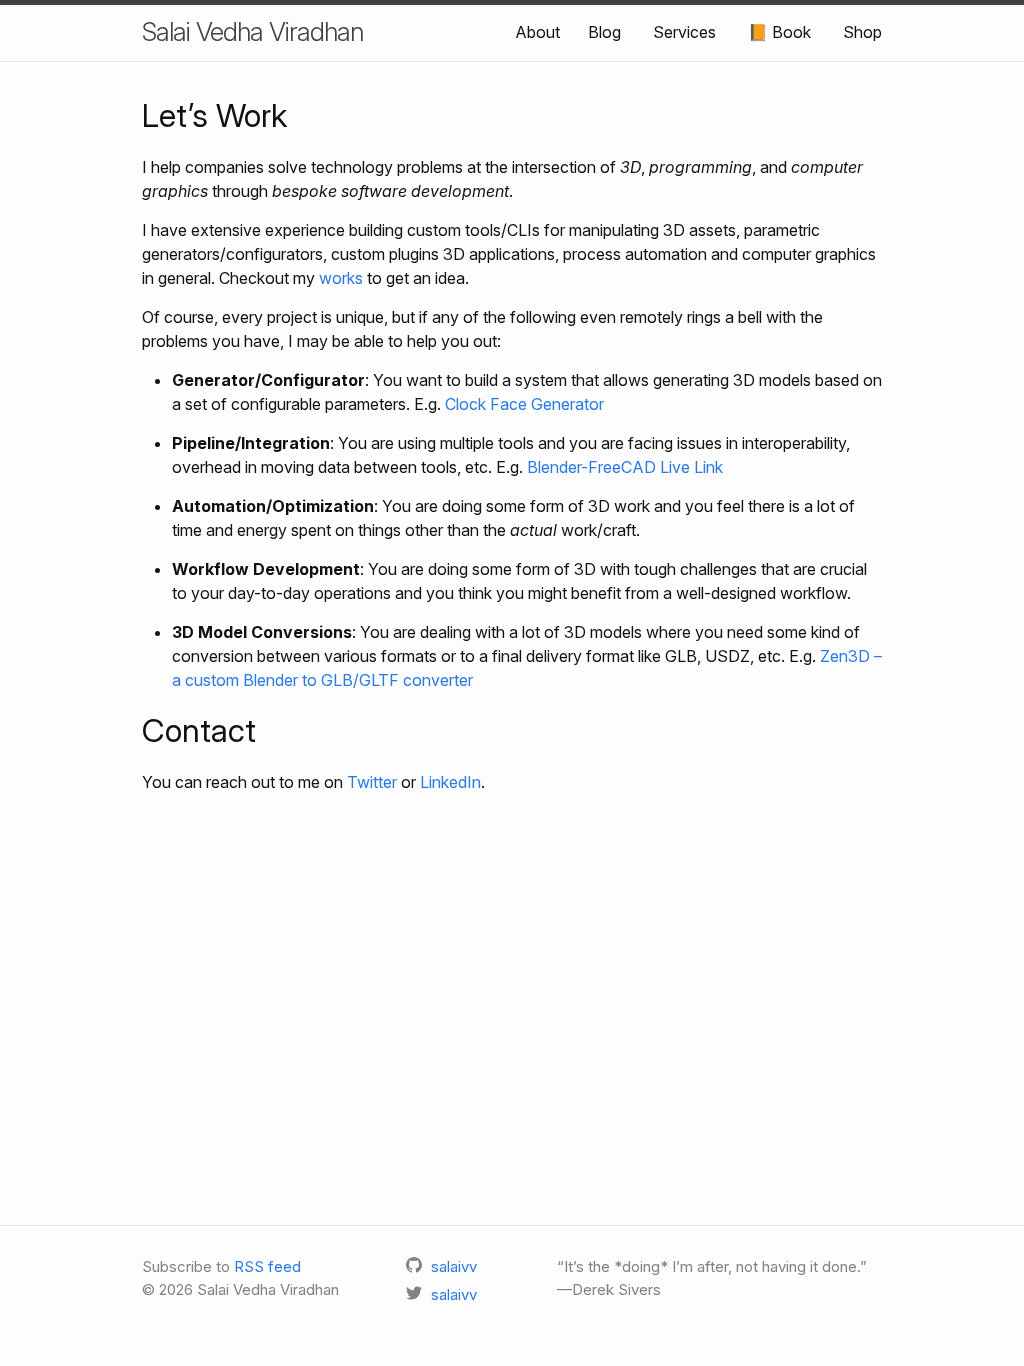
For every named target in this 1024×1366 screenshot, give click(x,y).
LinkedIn (450, 782)
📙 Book (779, 32)
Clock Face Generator (524, 404)
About (537, 32)
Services (684, 32)
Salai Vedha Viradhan (252, 31)
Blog (604, 32)
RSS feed (267, 1266)
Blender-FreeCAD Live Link (625, 467)
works (341, 278)
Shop (862, 32)
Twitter (372, 782)
